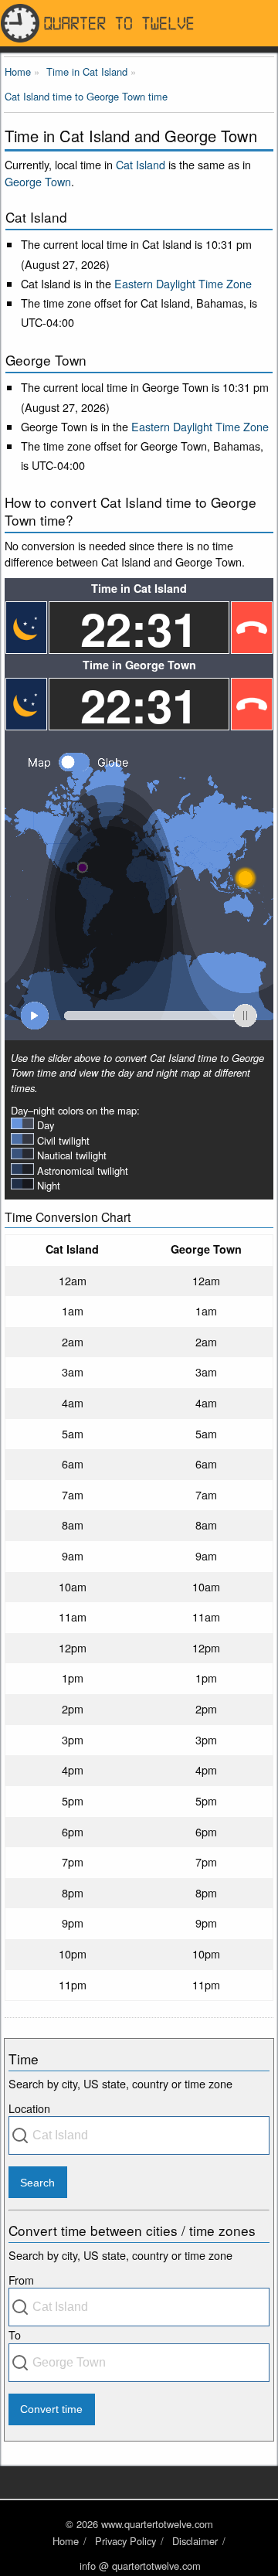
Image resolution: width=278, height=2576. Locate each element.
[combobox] (139, 2135)
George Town (38, 181)
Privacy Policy (125, 2541)
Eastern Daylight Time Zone (183, 283)
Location (29, 2108)
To (15, 2334)
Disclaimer (195, 2541)
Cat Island (141, 164)
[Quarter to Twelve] (139, 23)
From (21, 2280)
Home (66, 2541)
